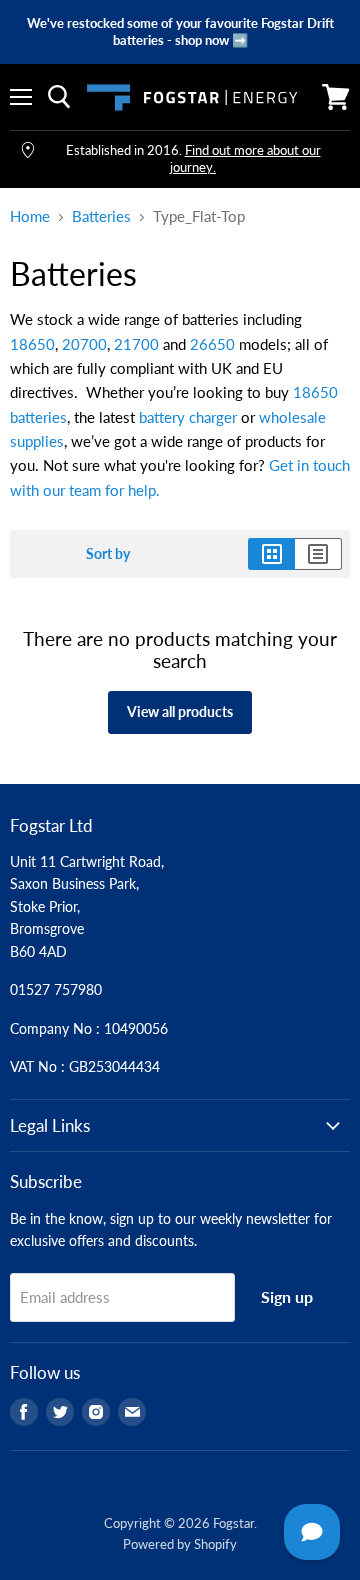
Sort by (108, 554)
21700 (136, 344)
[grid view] (271, 554)
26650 (212, 344)
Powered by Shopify (180, 1544)
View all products (180, 711)
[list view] (318, 554)
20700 (84, 344)
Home (30, 216)
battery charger (188, 417)
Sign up (287, 1296)
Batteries (101, 216)
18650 (32, 344)
